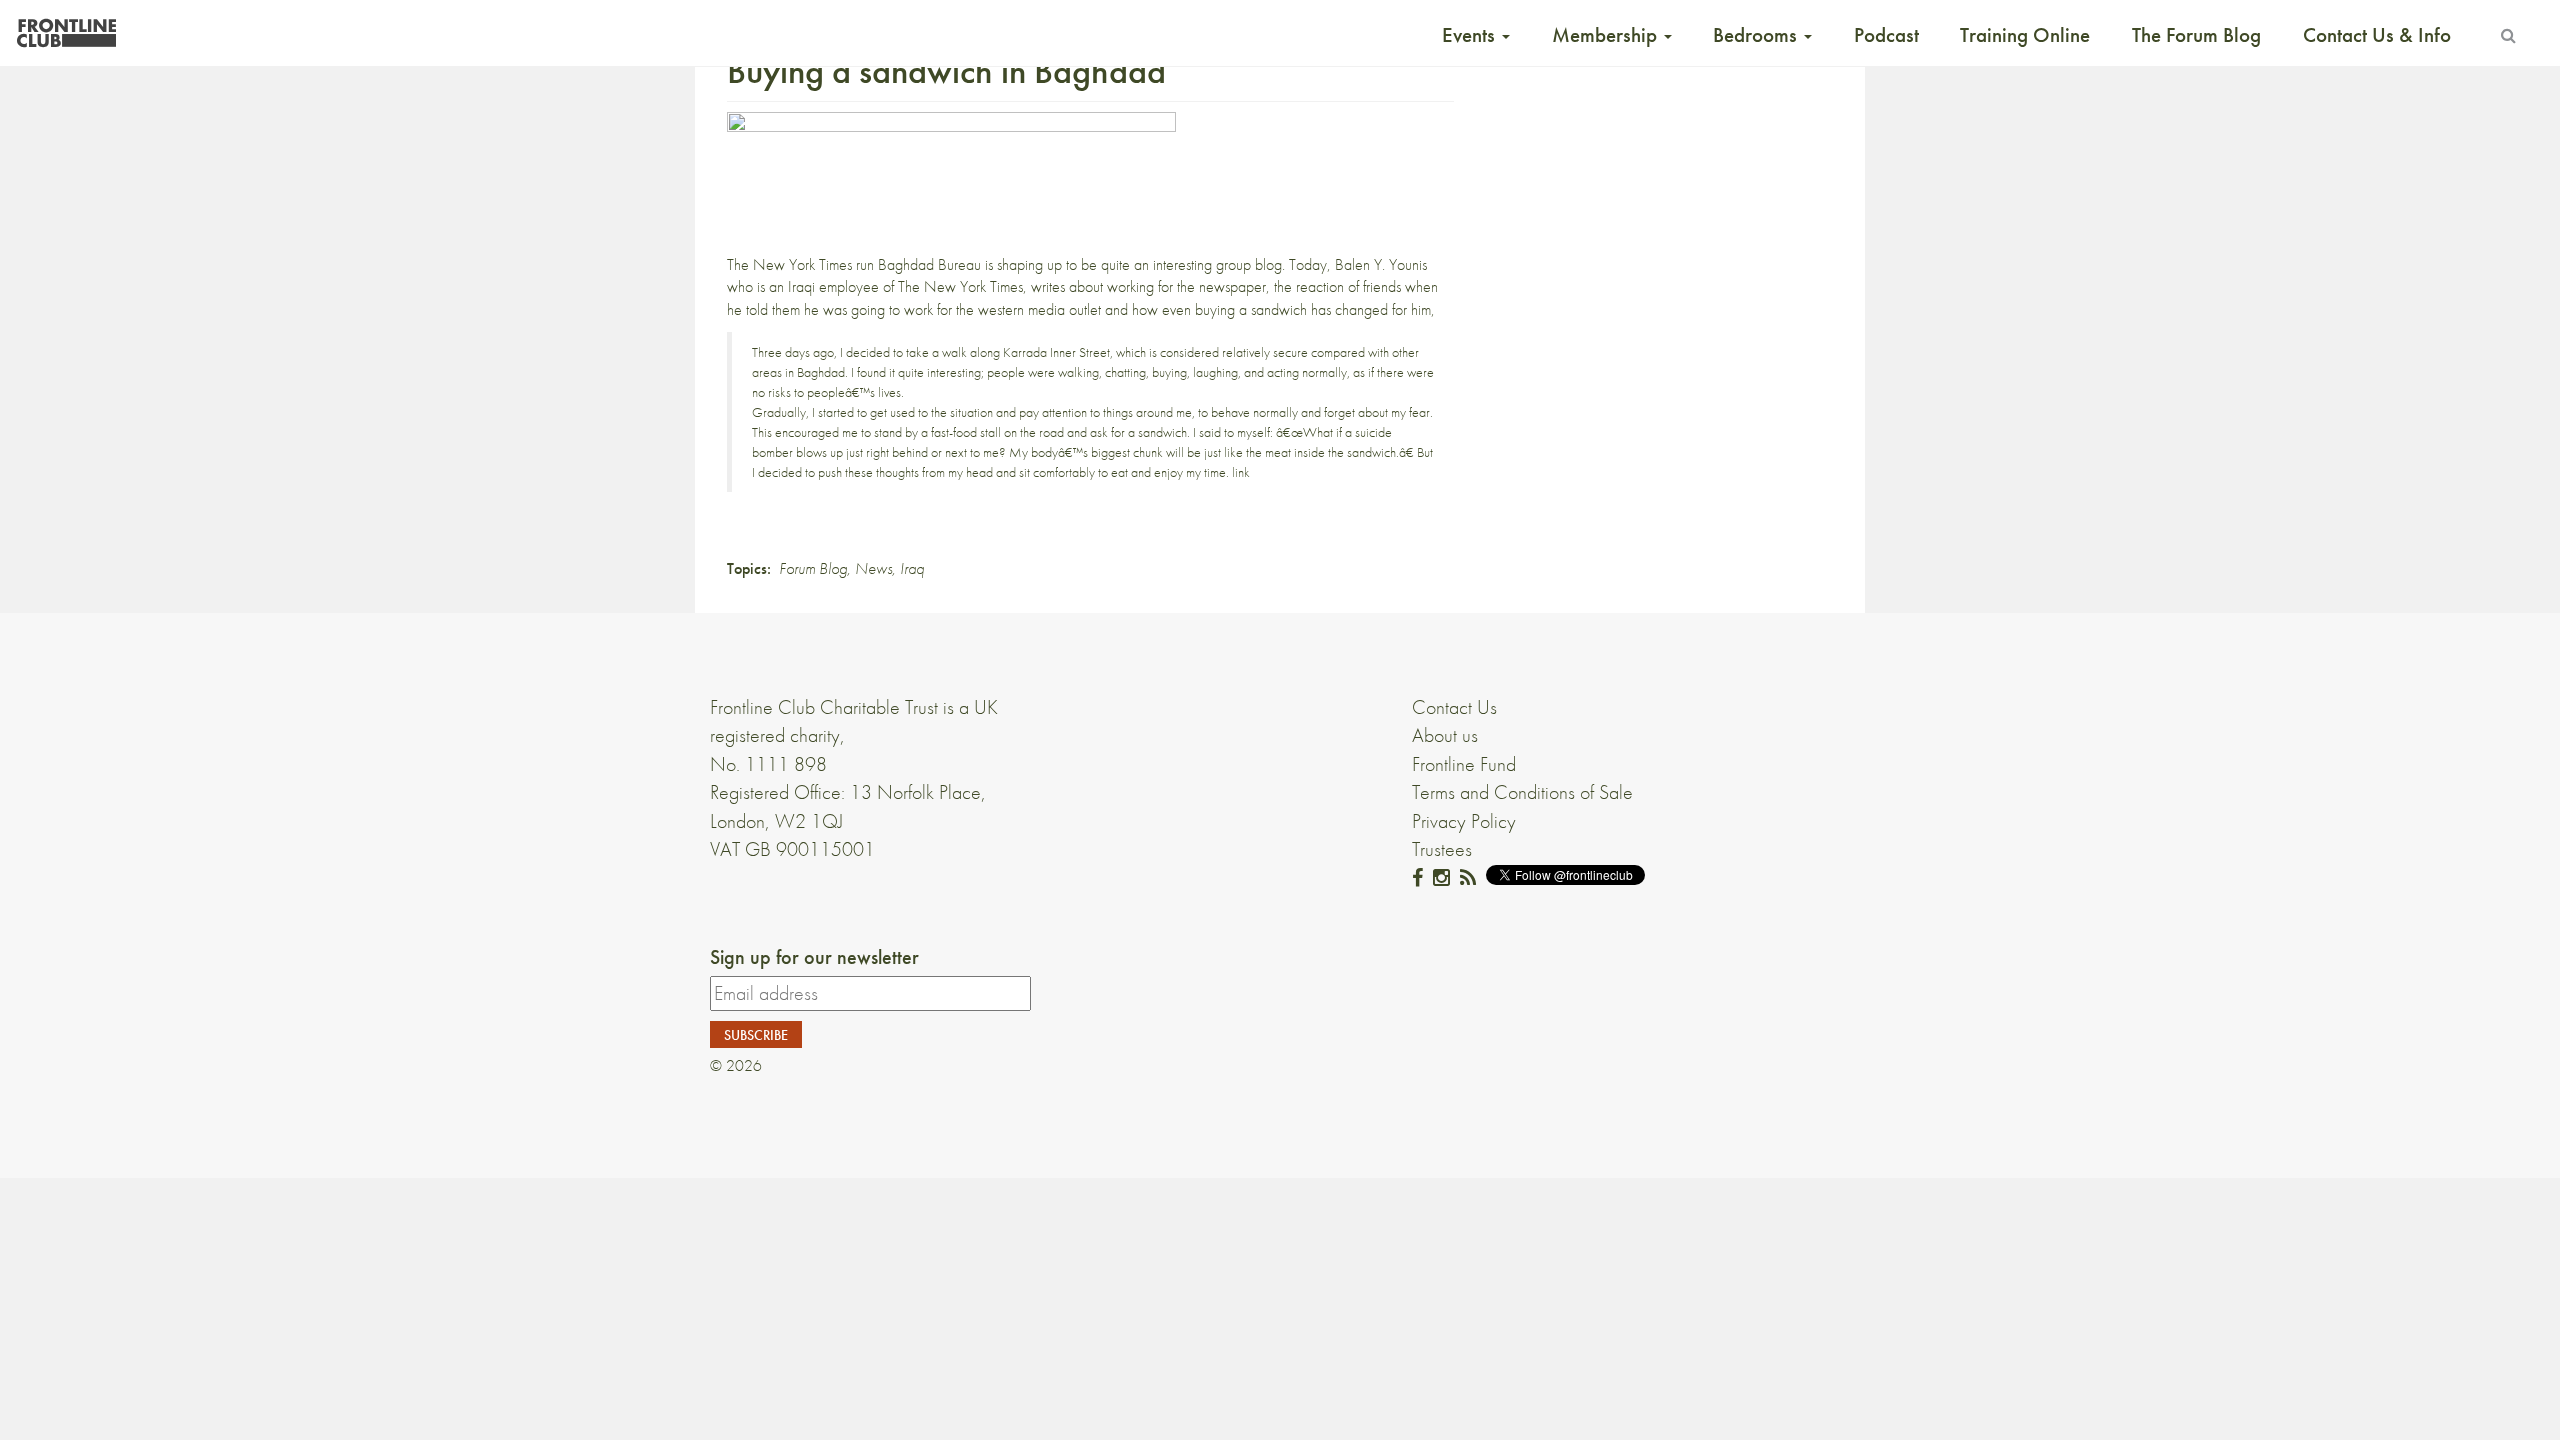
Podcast (1886, 35)
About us (1445, 735)
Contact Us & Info (2377, 35)
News (873, 568)
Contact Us (1454, 707)
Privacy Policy (1464, 821)
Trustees (1442, 849)
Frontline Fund (1464, 764)
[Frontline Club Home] (66, 27)
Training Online (2025, 35)
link (1241, 472)
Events (1471, 35)
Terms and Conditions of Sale (1522, 792)
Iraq (912, 568)
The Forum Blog (2196, 35)
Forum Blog (813, 568)
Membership (1607, 35)
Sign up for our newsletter (814, 957)
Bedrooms (1757, 35)
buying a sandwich (1251, 309)
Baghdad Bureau (929, 264)
